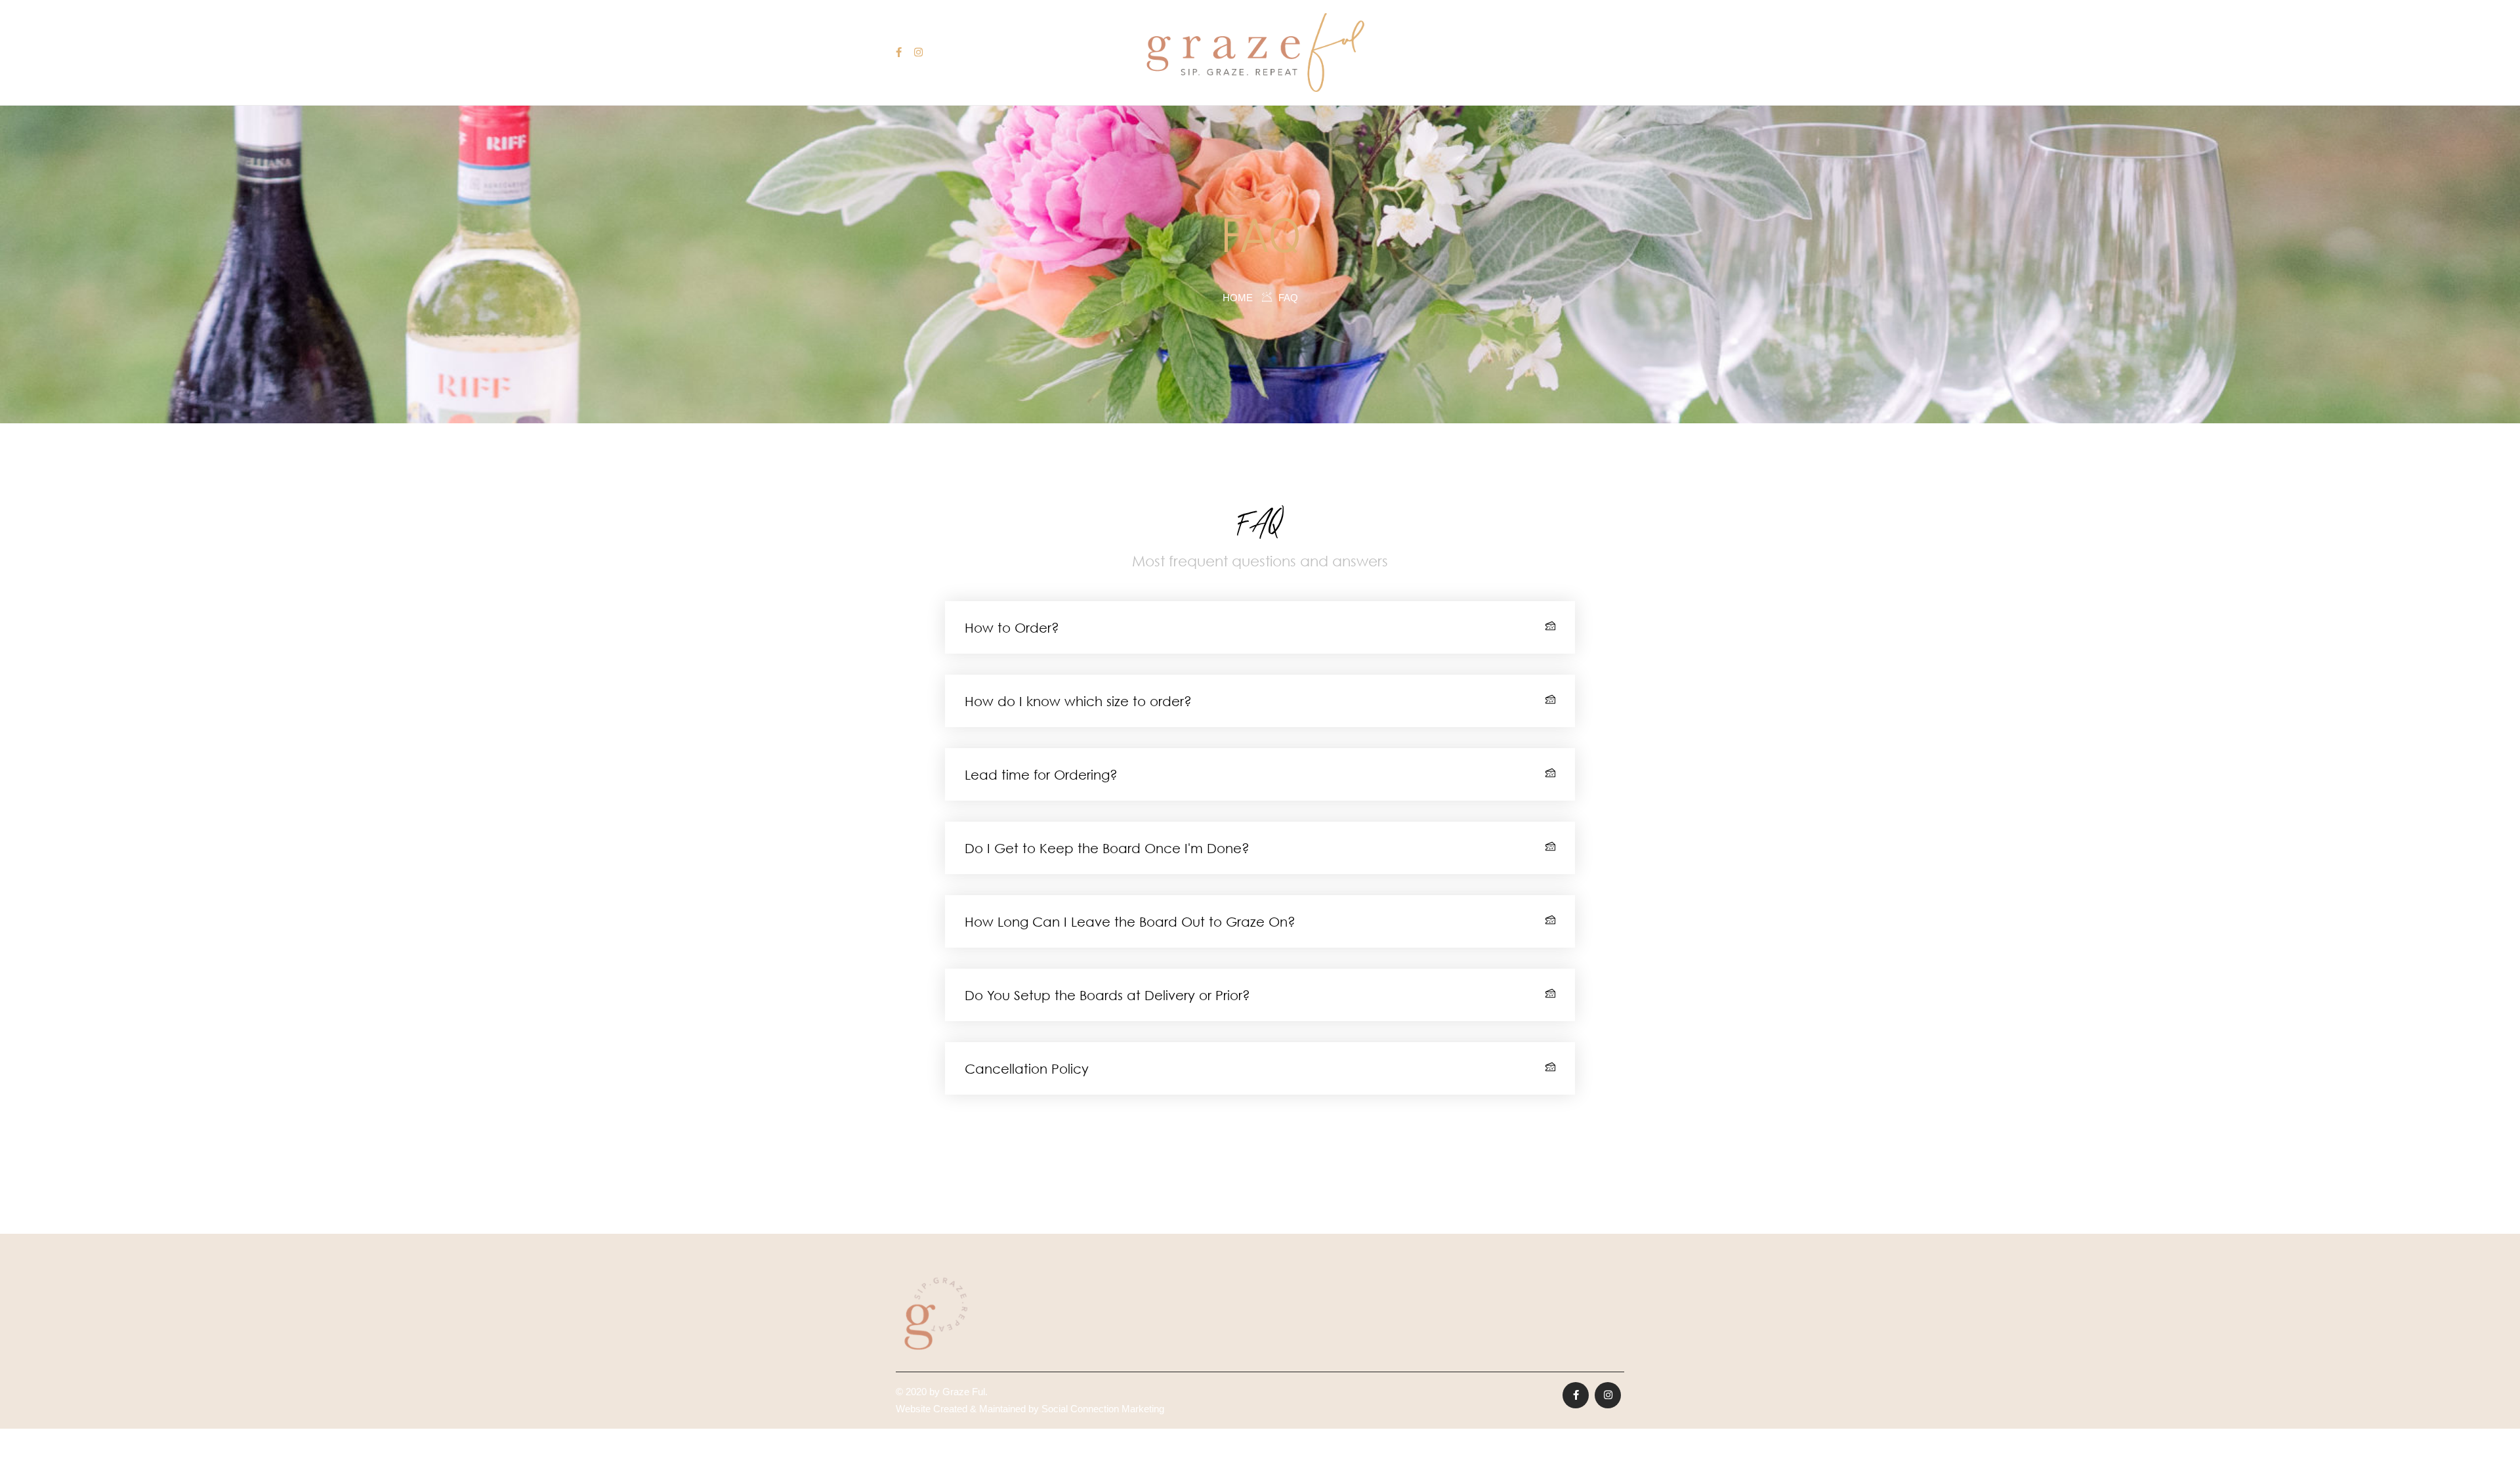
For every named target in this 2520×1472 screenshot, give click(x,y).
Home (1238, 298)
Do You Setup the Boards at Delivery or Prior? (1107, 995)
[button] (1260, 627)
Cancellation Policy (1027, 1068)
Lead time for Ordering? (1041, 774)
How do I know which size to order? (1078, 701)
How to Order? (1012, 627)
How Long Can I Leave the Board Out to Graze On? (1130, 921)
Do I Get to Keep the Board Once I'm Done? (1107, 848)
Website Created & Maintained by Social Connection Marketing (1030, 1409)
